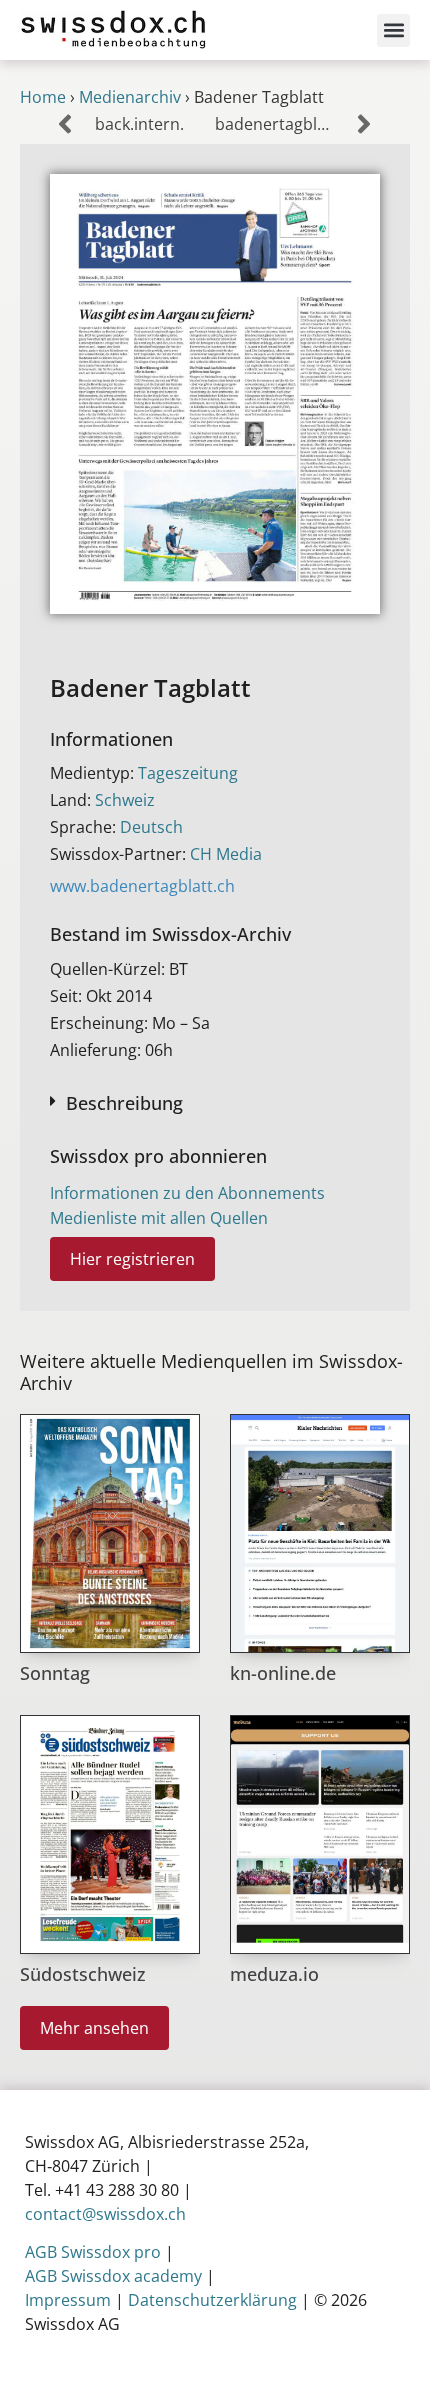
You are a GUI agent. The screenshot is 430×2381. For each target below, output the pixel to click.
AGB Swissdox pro (93, 2252)
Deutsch (151, 827)
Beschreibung (124, 1103)
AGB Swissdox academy (113, 2276)
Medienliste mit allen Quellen (159, 1218)
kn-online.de (283, 1673)
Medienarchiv (130, 97)
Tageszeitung (188, 773)
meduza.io (274, 1974)
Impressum (68, 2300)
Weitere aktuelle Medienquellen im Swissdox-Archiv (211, 1372)
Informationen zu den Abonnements (187, 1193)
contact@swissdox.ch (105, 2214)
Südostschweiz (83, 1974)
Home (43, 97)
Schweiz (125, 800)
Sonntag (55, 1673)
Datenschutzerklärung (212, 2300)
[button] (393, 30)
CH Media (226, 854)
